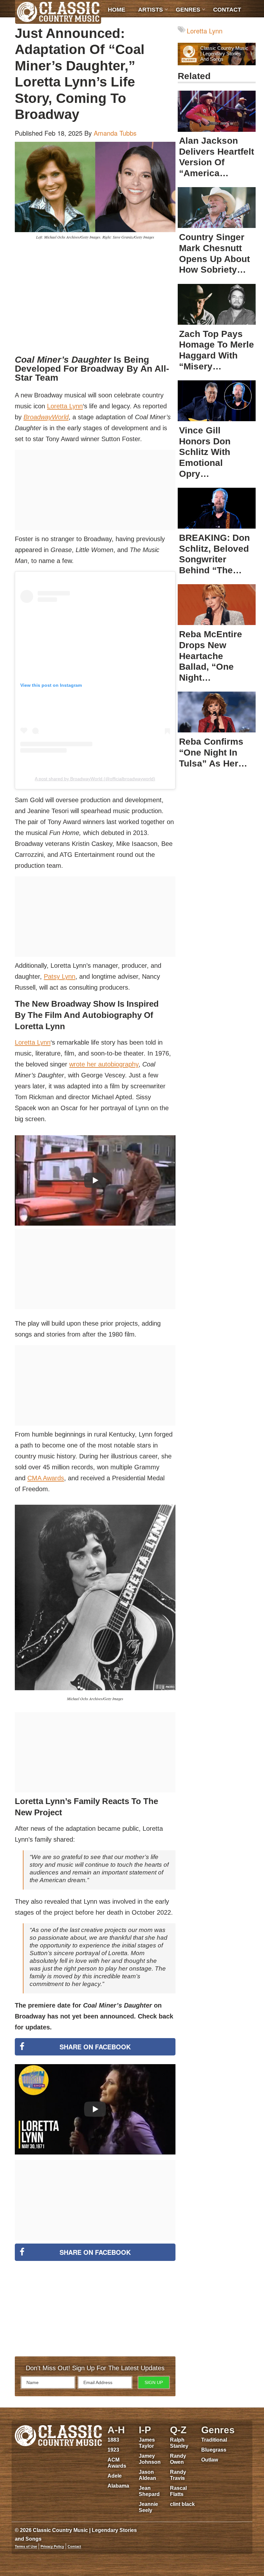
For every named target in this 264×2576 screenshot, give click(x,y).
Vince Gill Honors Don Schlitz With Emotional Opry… (205, 452)
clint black (182, 2504)
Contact (227, 10)
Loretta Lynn (65, 406)
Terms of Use (26, 2546)
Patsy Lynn (60, 976)
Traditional (214, 2440)
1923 (113, 2450)
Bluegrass (214, 2450)
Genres (188, 10)
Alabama (118, 2486)
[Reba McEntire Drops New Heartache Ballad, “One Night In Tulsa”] (217, 605)
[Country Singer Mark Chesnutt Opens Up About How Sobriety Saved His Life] (217, 208)
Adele (115, 2476)
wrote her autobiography (104, 1064)
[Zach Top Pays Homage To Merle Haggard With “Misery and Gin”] (217, 304)
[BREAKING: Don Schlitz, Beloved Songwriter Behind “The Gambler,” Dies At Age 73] (217, 508)
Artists (151, 10)
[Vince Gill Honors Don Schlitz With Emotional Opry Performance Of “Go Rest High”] (217, 401)
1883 (113, 2440)
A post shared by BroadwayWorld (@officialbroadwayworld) (95, 779)
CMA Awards (46, 1478)
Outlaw (210, 2460)
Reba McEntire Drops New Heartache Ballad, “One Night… (211, 656)
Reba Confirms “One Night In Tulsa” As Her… (213, 752)
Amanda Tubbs (115, 133)
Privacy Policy (52, 2546)
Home (117, 10)
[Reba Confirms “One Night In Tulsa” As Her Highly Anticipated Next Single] (217, 712)
